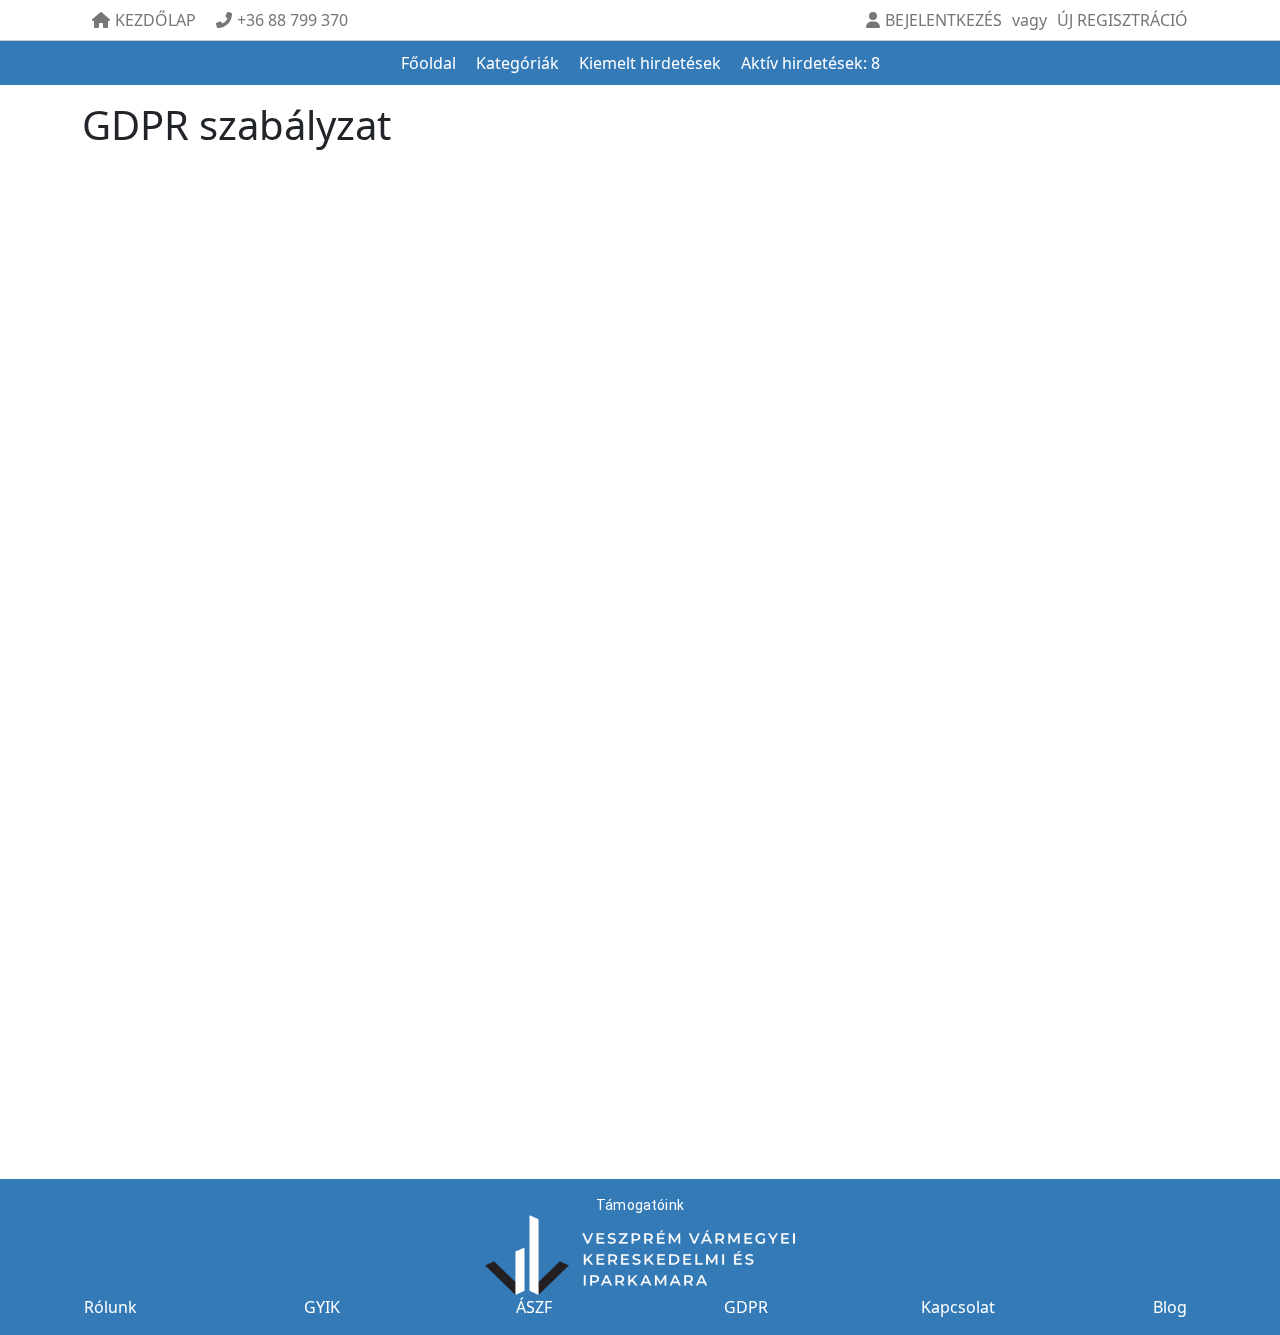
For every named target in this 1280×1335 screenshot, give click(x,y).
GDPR (746, 1307)
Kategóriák (517, 63)
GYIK (322, 1307)
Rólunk (110, 1307)
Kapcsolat (958, 1307)
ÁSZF (534, 1307)
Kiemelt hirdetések (650, 63)
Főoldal (428, 63)
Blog (1170, 1307)
